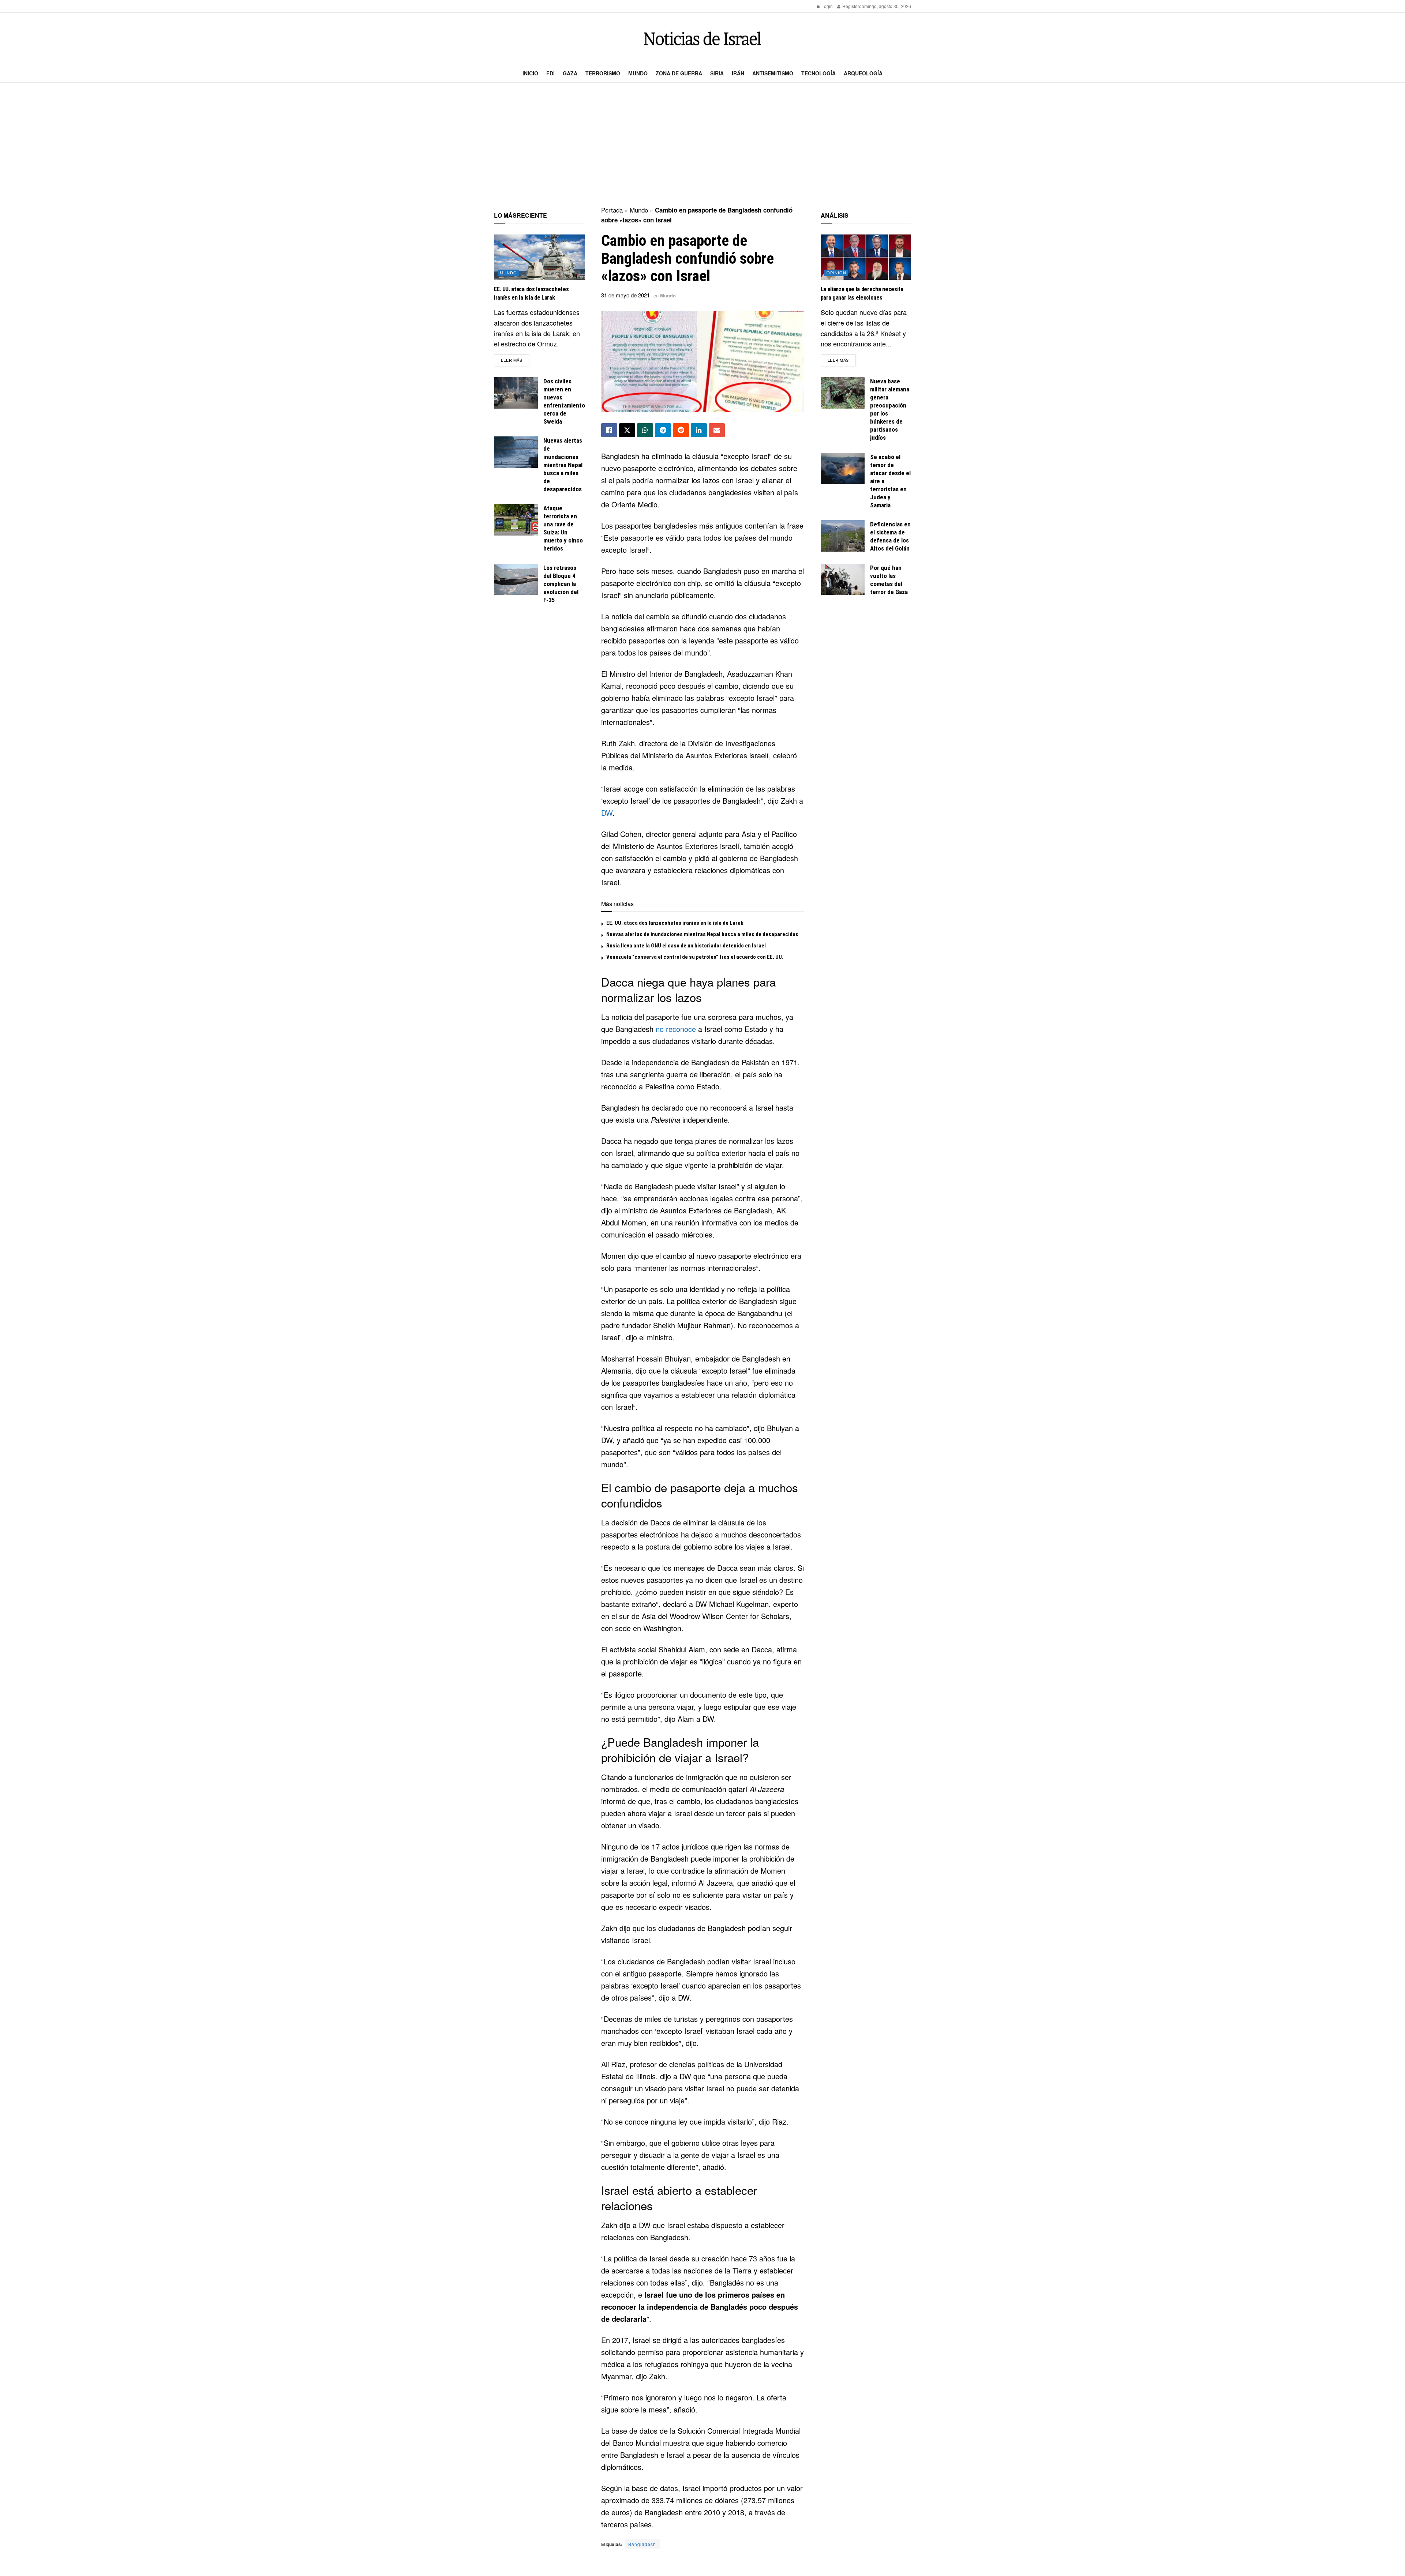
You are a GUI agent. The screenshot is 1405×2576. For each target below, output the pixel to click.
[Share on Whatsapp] (645, 430)
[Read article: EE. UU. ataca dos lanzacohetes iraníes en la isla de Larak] (539, 257)
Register (850, 6)
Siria (717, 73)
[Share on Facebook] (609, 430)
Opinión (836, 273)
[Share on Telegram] (663, 430)
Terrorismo (603, 73)
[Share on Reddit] (681, 430)
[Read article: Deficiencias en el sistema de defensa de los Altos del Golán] (843, 536)
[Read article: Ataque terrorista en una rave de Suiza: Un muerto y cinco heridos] (516, 520)
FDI (550, 73)
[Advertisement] (702, 145)
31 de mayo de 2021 (625, 295)
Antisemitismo (773, 73)
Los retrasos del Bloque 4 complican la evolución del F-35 (561, 584)
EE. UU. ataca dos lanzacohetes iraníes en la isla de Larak (675, 923)
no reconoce (676, 1029)
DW (607, 813)
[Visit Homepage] (702, 39)
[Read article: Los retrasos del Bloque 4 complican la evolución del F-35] (516, 579)
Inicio (530, 73)
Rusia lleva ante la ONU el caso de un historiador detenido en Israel (686, 946)
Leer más (515, 360)
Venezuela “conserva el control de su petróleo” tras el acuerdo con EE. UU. (695, 957)
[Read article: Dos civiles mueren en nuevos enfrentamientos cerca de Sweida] (516, 393)
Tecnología (818, 73)
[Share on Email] (717, 430)
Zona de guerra (679, 73)
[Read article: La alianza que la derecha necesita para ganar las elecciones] (866, 257)
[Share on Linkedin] (699, 430)
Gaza (570, 73)
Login (827, 6)
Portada (612, 210)
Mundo (638, 73)
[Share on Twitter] (627, 430)
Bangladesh (642, 2544)
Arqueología (863, 73)
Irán (738, 73)
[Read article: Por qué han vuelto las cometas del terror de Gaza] (843, 579)
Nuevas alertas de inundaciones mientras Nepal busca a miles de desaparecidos (702, 934)
